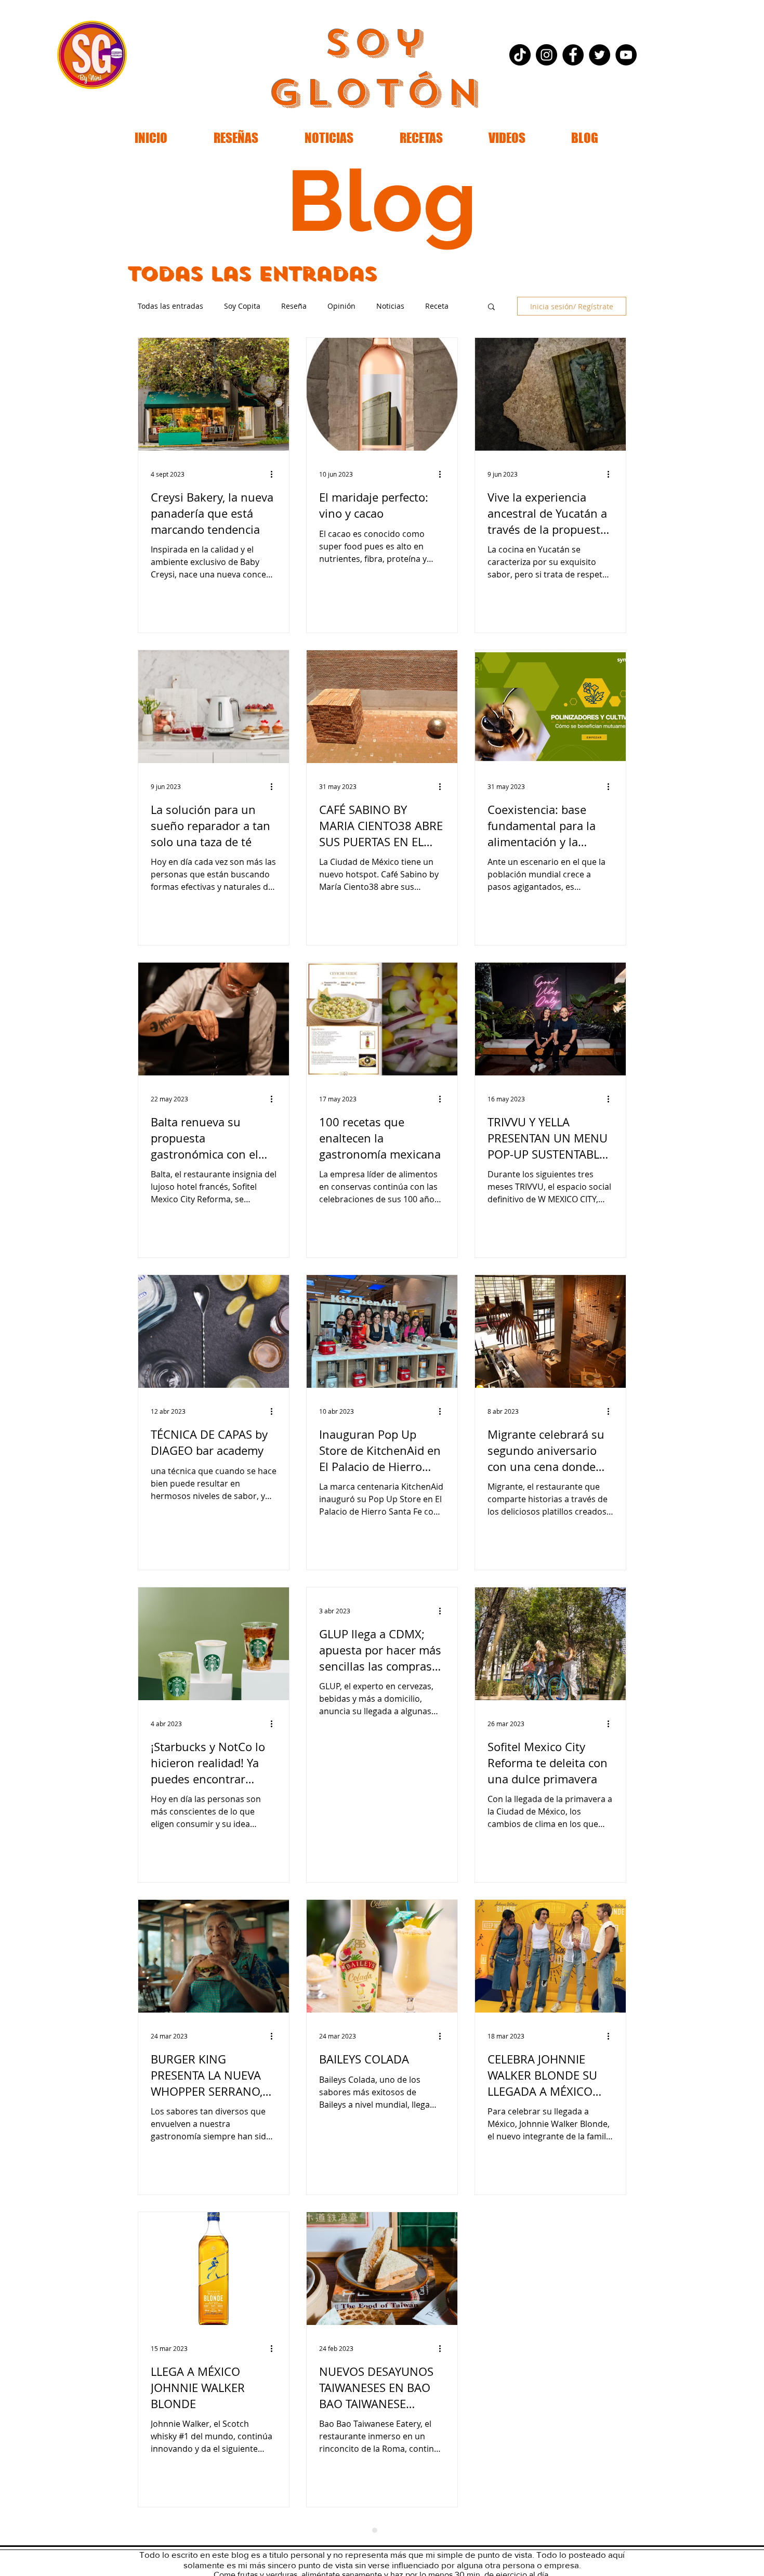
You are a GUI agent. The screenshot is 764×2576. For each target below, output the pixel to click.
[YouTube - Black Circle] (626, 55)
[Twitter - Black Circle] (600, 55)
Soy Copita (242, 306)
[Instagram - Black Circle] (546, 55)
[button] (491, 307)
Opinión (341, 306)
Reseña (294, 306)
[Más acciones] (275, 474)
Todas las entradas (170, 306)
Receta (437, 306)
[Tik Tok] (520, 55)
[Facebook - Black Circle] (573, 55)
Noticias (390, 306)
